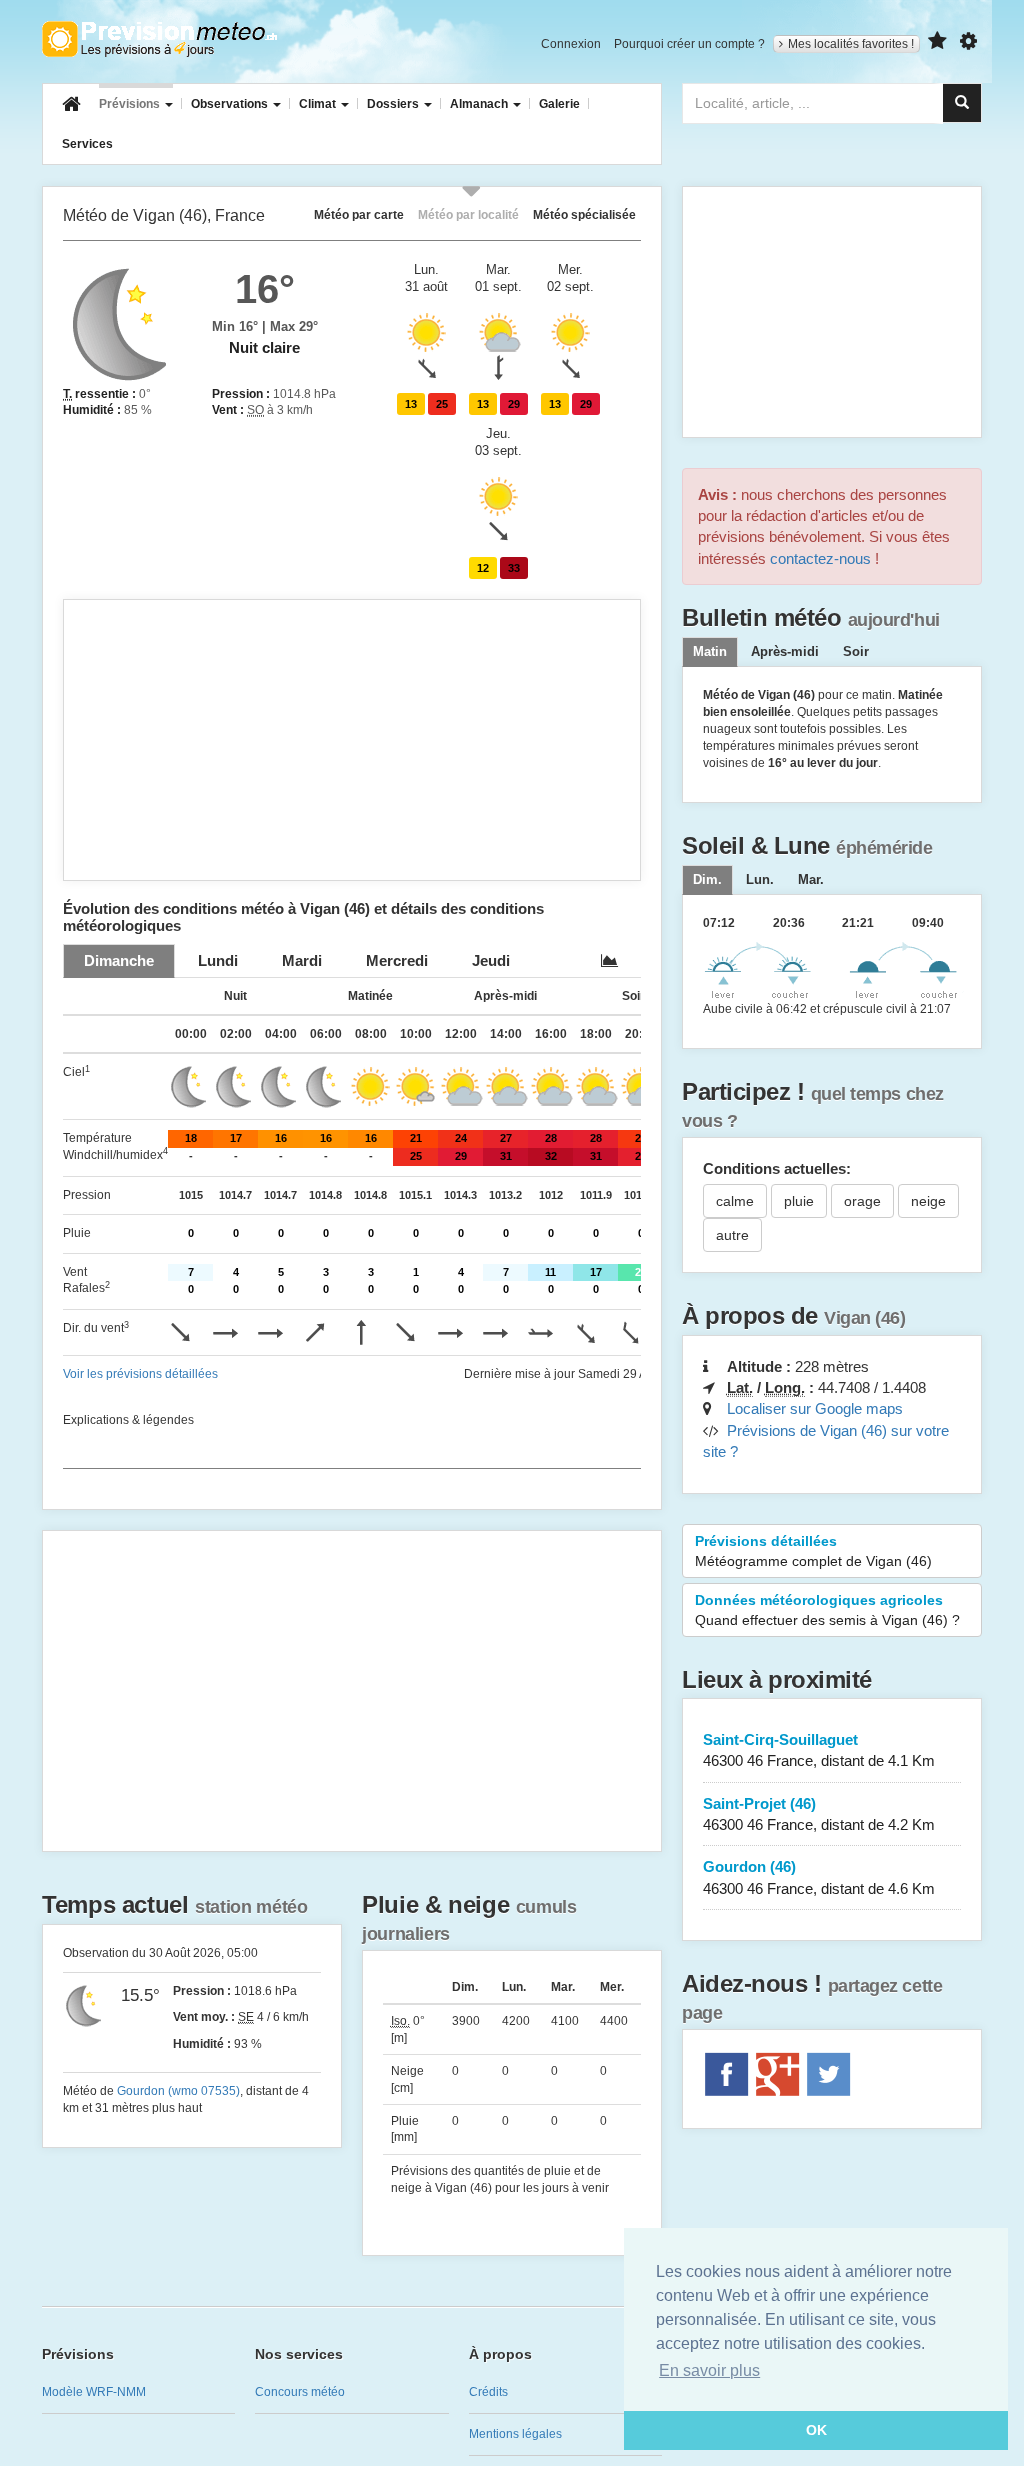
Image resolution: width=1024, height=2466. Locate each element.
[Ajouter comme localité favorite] (937, 41)
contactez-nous (820, 558)
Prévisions (131, 104)
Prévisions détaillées (813, 1551)
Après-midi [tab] (785, 652)
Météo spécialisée (584, 214)
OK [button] (816, 2430)
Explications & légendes (128, 1420)
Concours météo (300, 2392)
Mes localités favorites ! (851, 44)
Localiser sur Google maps (815, 1408)
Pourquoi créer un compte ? (689, 44)
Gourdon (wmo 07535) (178, 2091)
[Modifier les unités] (968, 41)
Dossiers (394, 104)
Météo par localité (468, 214)
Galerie (559, 104)
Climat (319, 104)
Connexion (571, 44)
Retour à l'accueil (159, 39)
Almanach (480, 104)
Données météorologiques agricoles (827, 1610)
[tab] (119, 960)
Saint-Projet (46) (819, 1814)
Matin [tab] (710, 652)
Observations (231, 104)
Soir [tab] (856, 652)
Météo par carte (359, 214)
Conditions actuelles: (777, 1168)
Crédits (488, 2392)
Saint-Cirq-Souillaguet (819, 1750)
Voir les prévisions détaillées (140, 1374)
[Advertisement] (352, 740)
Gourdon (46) (819, 1877)
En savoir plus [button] (709, 2370)
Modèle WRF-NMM (94, 2392)
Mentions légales (515, 2434)
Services (87, 144)
